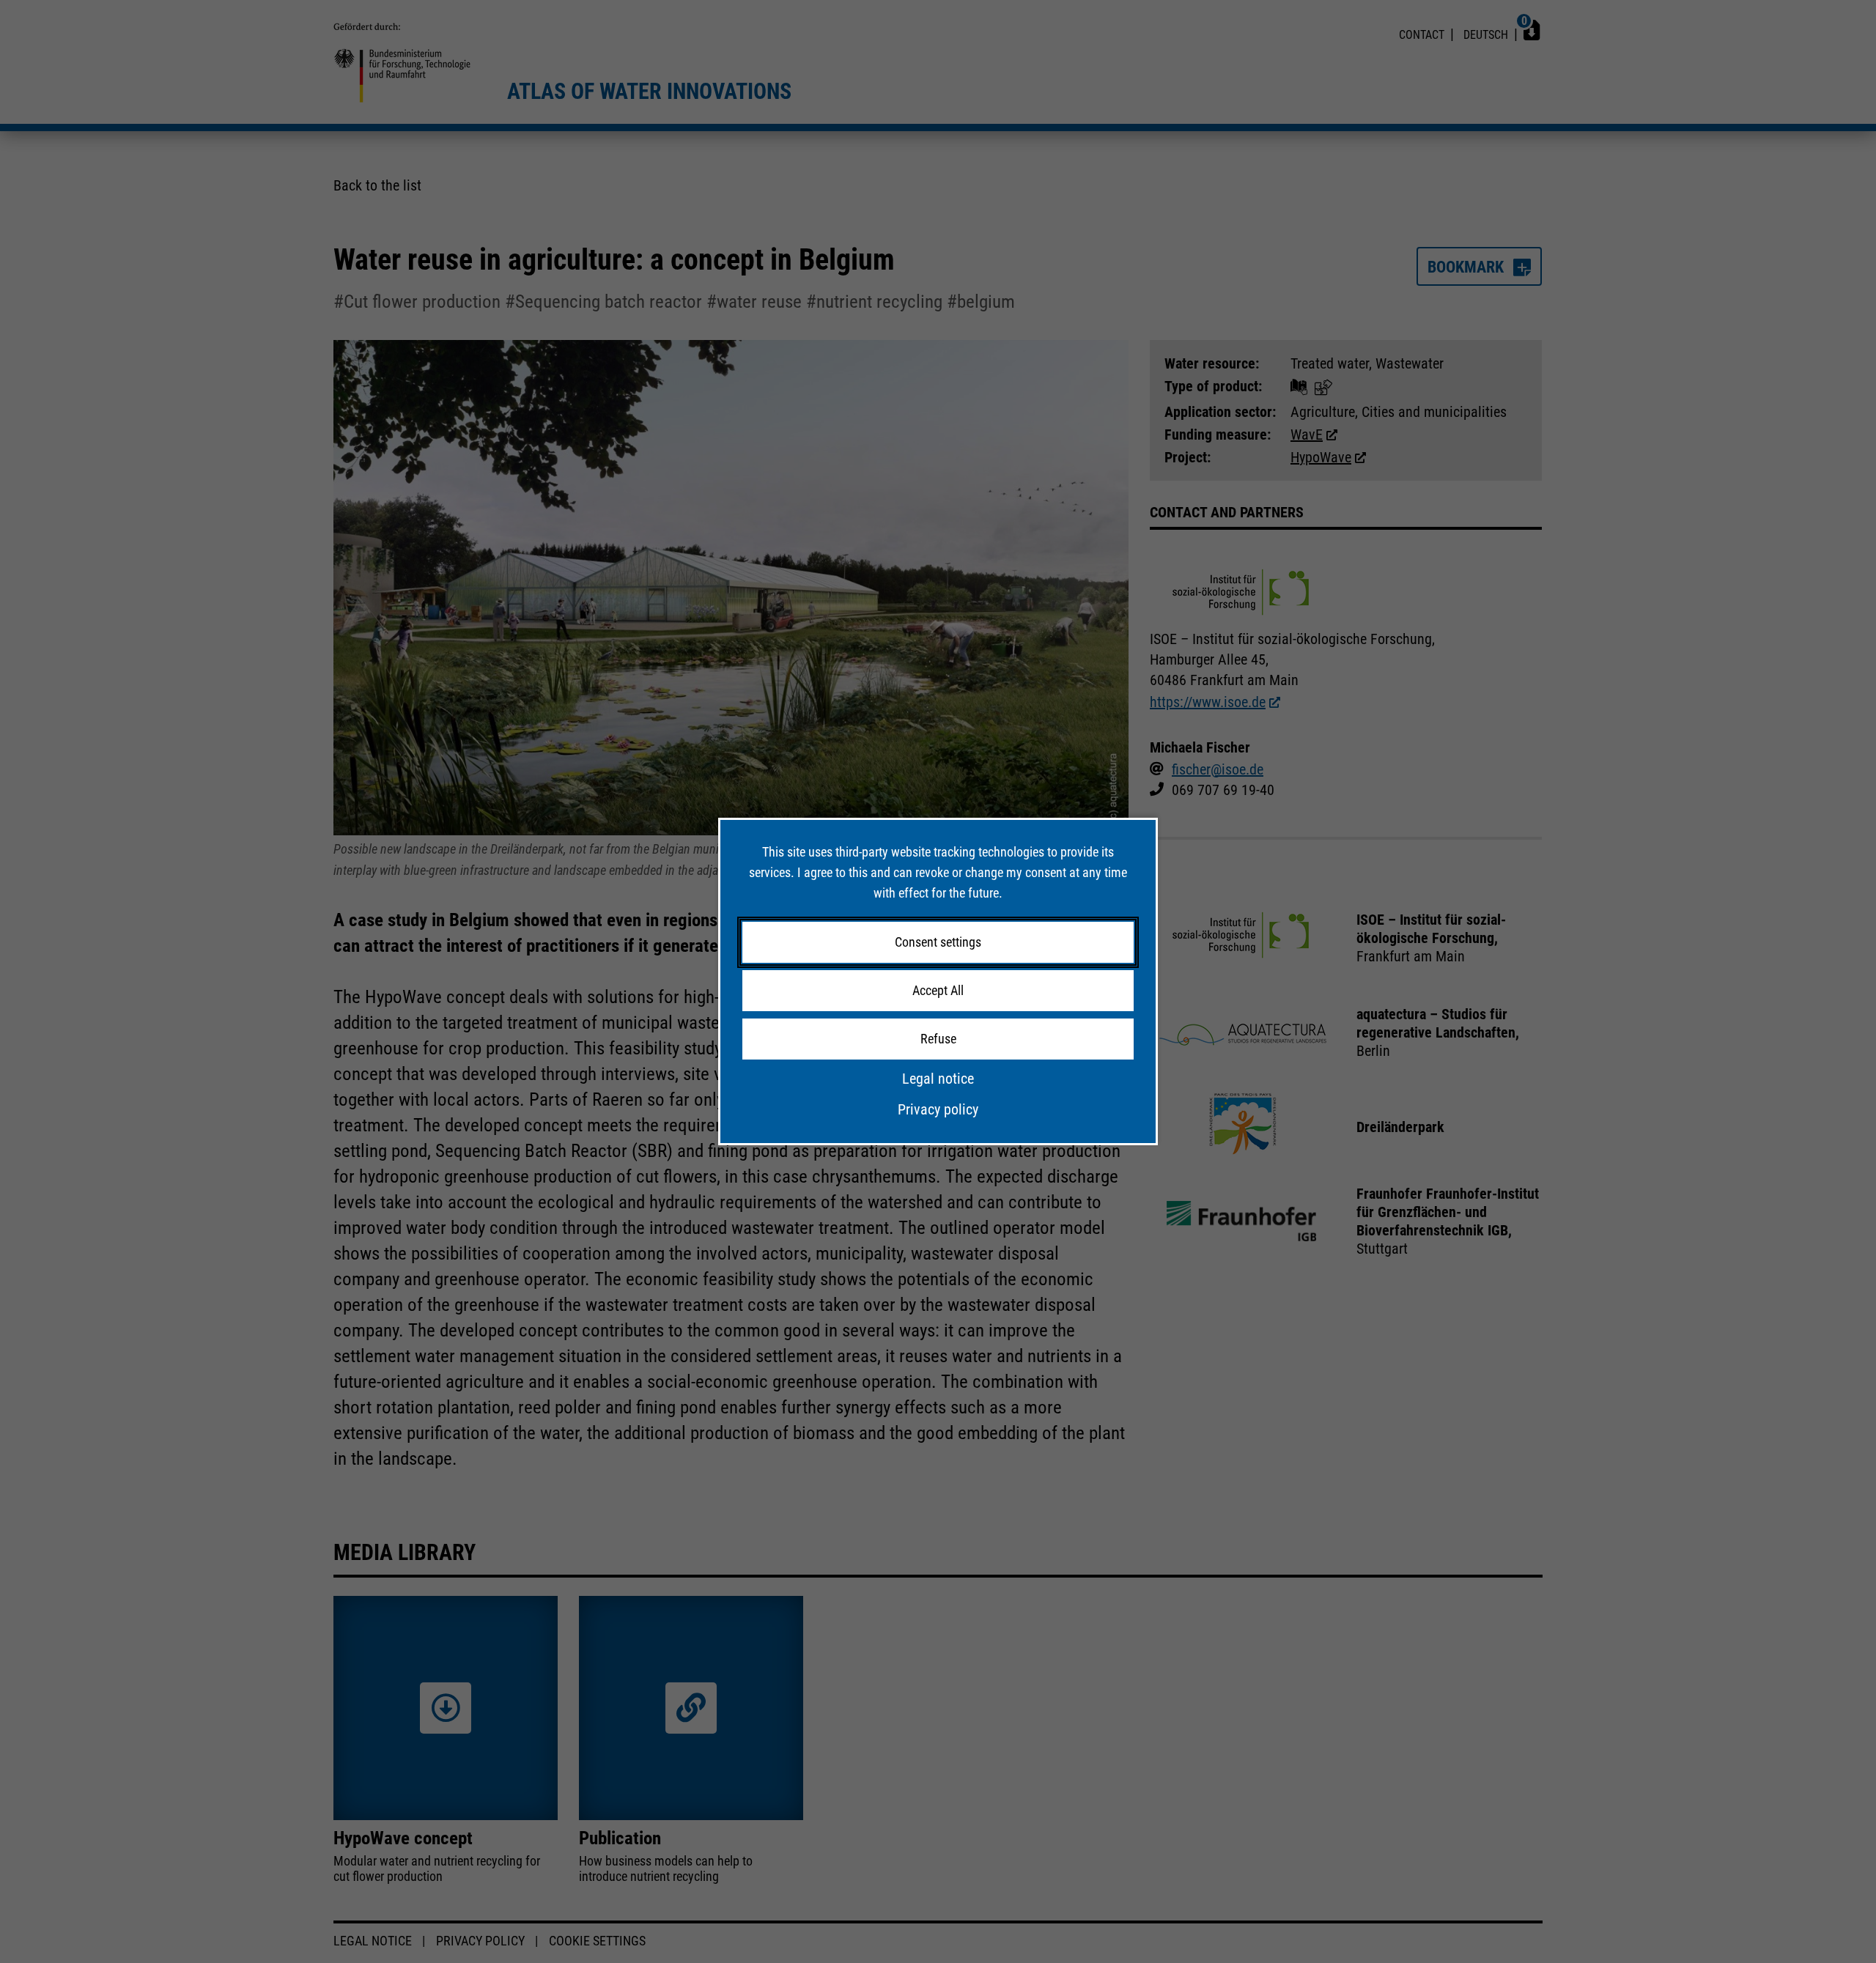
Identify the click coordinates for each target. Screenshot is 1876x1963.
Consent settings (938, 942)
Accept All (938, 990)
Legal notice (938, 1079)
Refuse (938, 1039)
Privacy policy (938, 1109)
